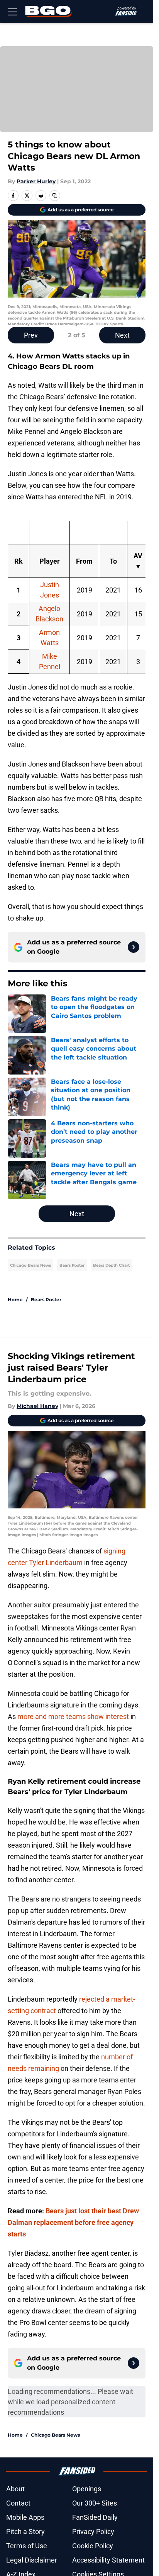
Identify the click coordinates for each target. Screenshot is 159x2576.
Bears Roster (72, 1265)
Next (122, 335)
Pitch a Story (25, 2532)
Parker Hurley (36, 181)
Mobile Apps (25, 2517)
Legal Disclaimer (32, 2560)
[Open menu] (12, 12)
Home (15, 1300)
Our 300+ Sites (95, 2503)
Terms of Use (27, 2546)
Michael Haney (37, 1406)
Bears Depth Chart (111, 1265)
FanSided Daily (95, 2517)
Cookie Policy (93, 2546)
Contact (18, 2503)
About (15, 2489)
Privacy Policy (93, 2532)
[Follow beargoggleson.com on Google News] (134, 947)
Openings (87, 2489)
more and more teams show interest (73, 1716)
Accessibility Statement (108, 2560)
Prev (31, 335)
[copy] (55, 196)
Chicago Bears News (30, 1265)
